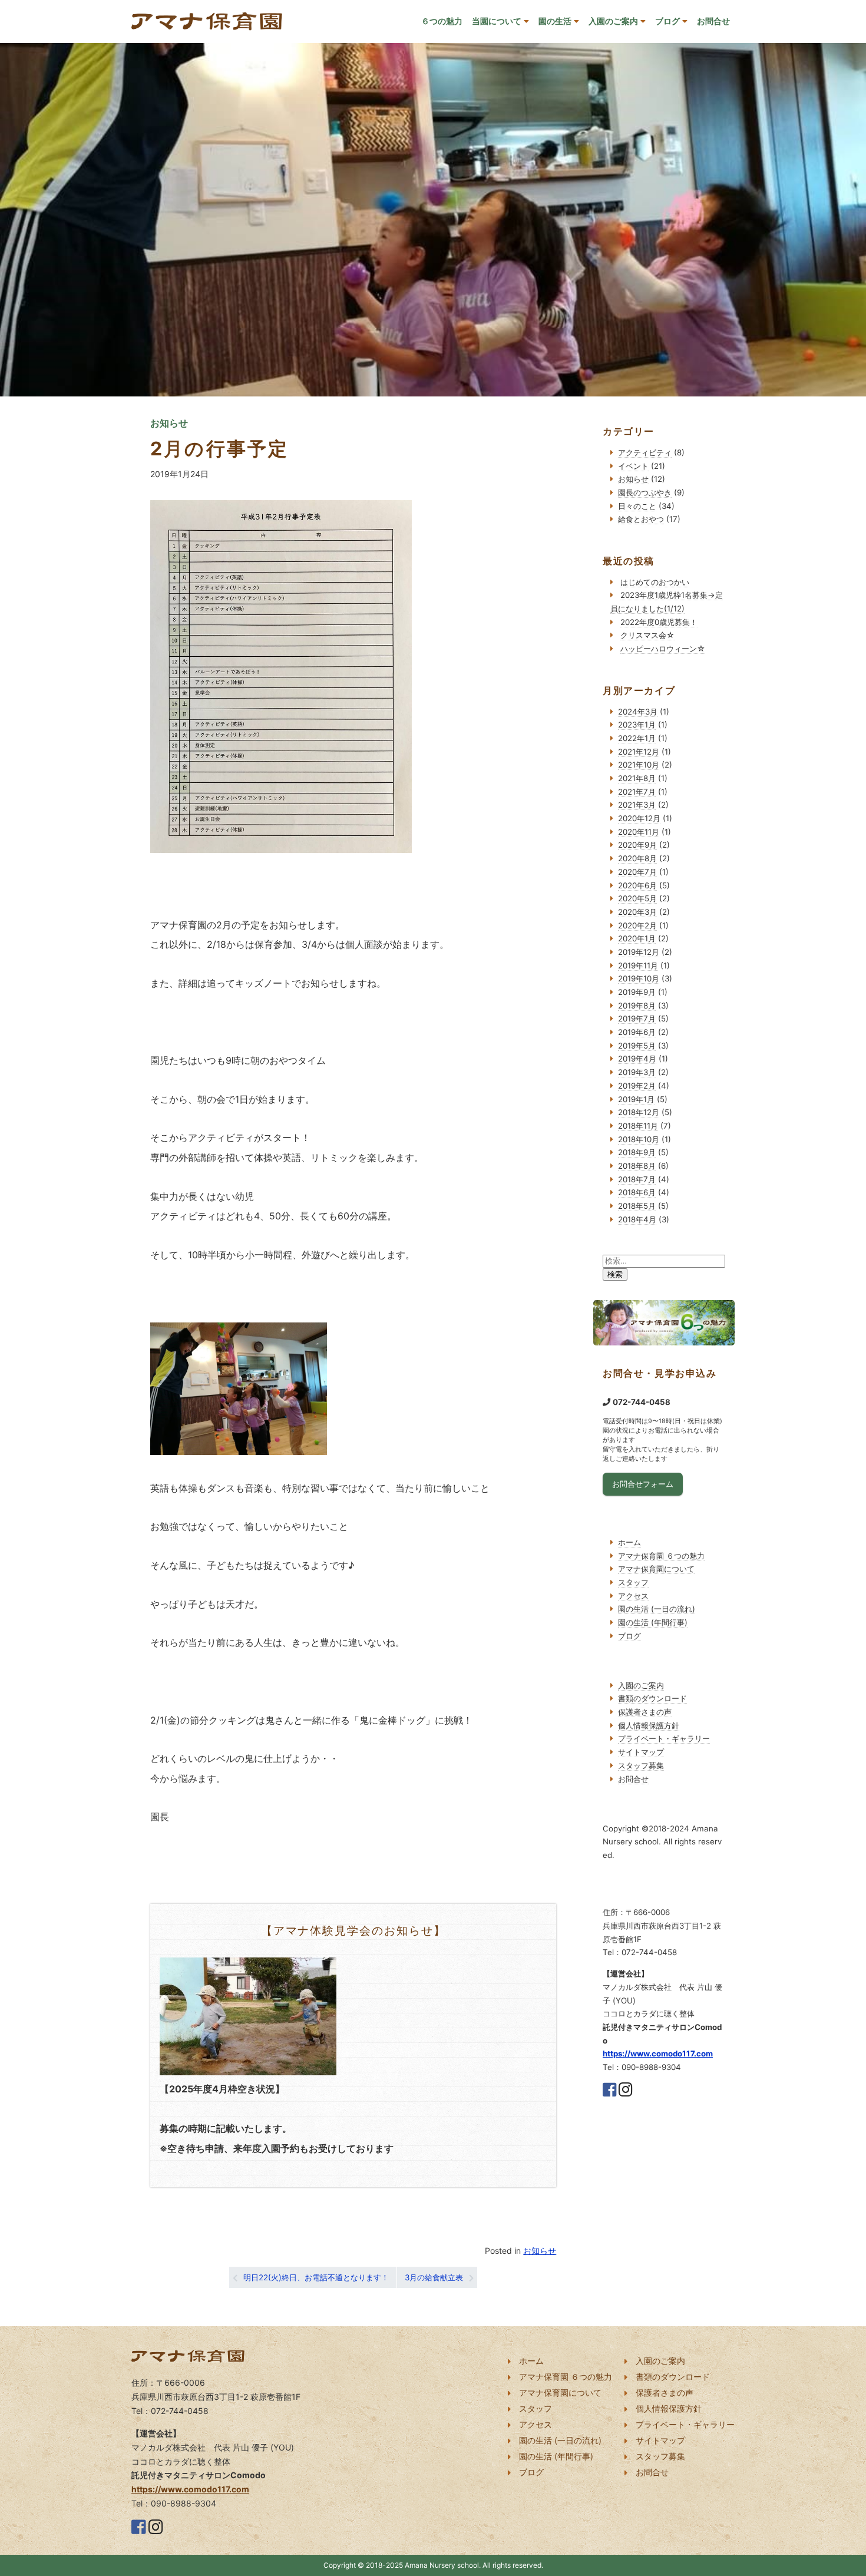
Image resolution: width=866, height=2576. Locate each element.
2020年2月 (637, 925)
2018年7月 (637, 1179)
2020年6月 (637, 885)
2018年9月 (637, 1152)
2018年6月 (637, 1192)
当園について (497, 21)
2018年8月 (637, 1166)
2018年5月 (637, 1206)
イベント (633, 466)
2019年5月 (637, 1046)
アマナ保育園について (656, 1569)
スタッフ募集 (641, 1765)
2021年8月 (637, 778)
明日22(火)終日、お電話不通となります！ (316, 2277)
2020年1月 (637, 938)
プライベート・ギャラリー (664, 1738)
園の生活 (555, 21)
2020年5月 (637, 898)
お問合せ (713, 21)
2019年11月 (638, 965)
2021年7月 (637, 792)
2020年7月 (637, 872)
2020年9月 (637, 845)
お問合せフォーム (643, 1484)
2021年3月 (637, 805)
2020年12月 (639, 818)
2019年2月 (637, 1086)
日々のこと (637, 506)
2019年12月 (639, 952)
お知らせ (540, 2251)
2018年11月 (638, 1126)
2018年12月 (639, 1112)
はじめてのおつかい (655, 582)
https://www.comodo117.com (658, 2053)
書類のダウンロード (652, 1698)
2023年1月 (637, 725)
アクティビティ (645, 452)
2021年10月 (639, 765)
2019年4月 (637, 1059)
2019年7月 (637, 1019)
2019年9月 (637, 992)
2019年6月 (637, 1032)
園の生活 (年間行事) (653, 1622)
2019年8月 (637, 1006)
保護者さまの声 (645, 1712)
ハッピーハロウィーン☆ (663, 649)
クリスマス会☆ (647, 635)
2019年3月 (637, 1072)
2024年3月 (638, 712)
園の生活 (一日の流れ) (657, 1609)
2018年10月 (639, 1139)
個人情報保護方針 (649, 1725)
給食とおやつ (641, 519)
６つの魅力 (442, 21)
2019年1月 (636, 1099)
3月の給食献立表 (434, 2277)
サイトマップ (641, 1752)
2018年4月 (637, 1219)
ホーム (629, 1542)
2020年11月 (639, 832)
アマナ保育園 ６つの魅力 (661, 1556)
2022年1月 (637, 738)
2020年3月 (637, 912)
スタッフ (633, 1582)
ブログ (667, 21)
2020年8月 (637, 858)
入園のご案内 (613, 21)
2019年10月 (639, 978)
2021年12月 (639, 752)
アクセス (633, 1596)
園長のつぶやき (645, 492)
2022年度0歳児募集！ (659, 622)
